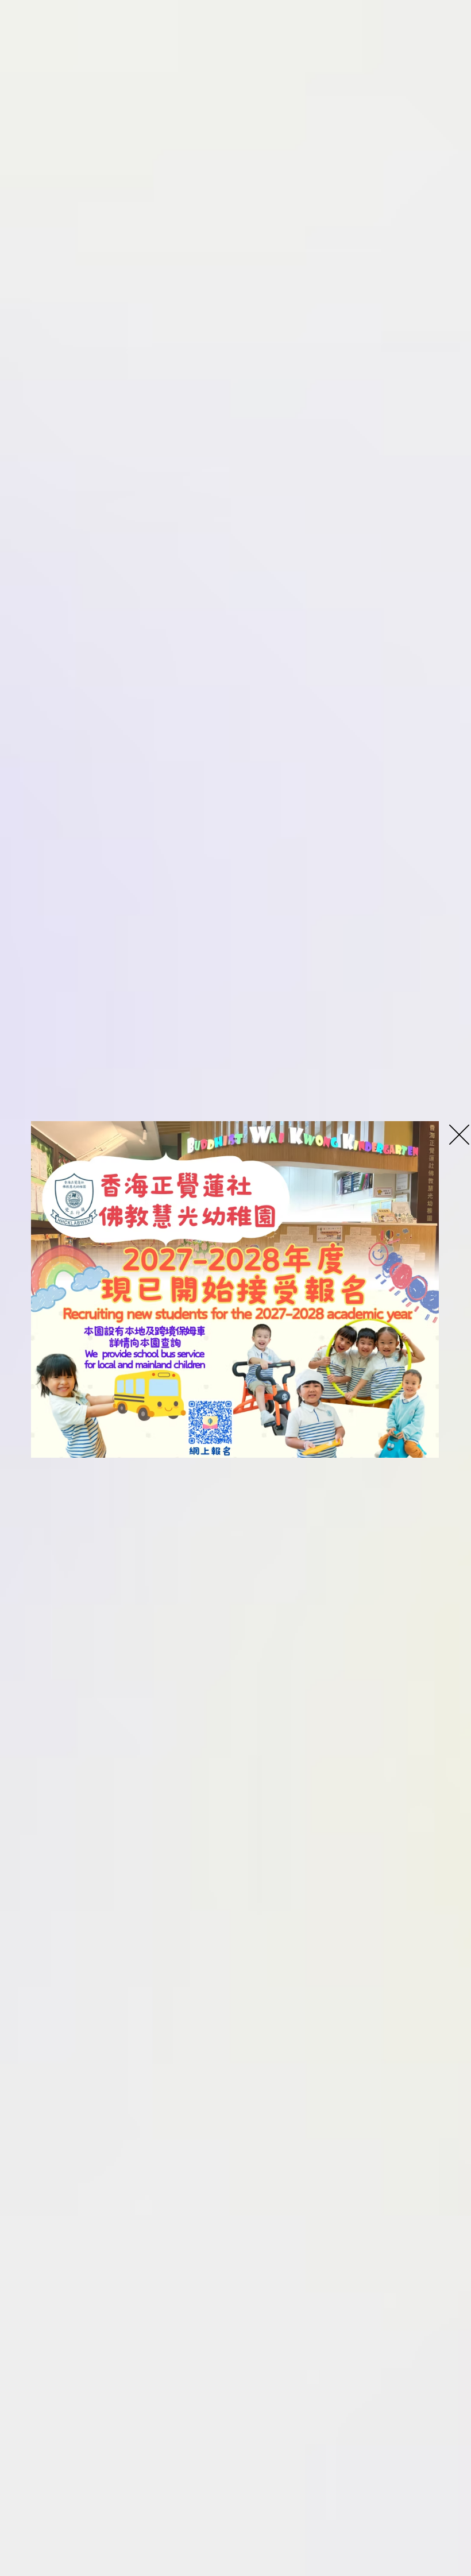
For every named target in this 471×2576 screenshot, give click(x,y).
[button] (459, 1135)
